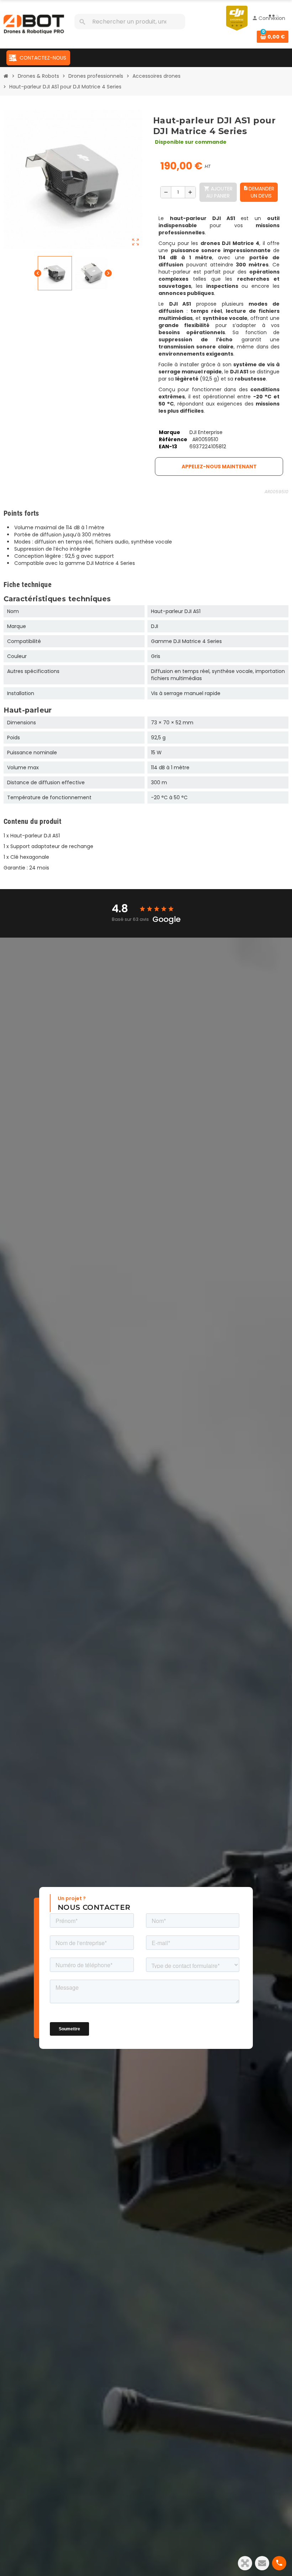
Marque (170, 432)
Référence (173, 439)
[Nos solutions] (245, 2563)
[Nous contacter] (262, 2563)
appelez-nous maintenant (219, 466)
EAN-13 (168, 447)
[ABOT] (34, 24)
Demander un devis (259, 192)
